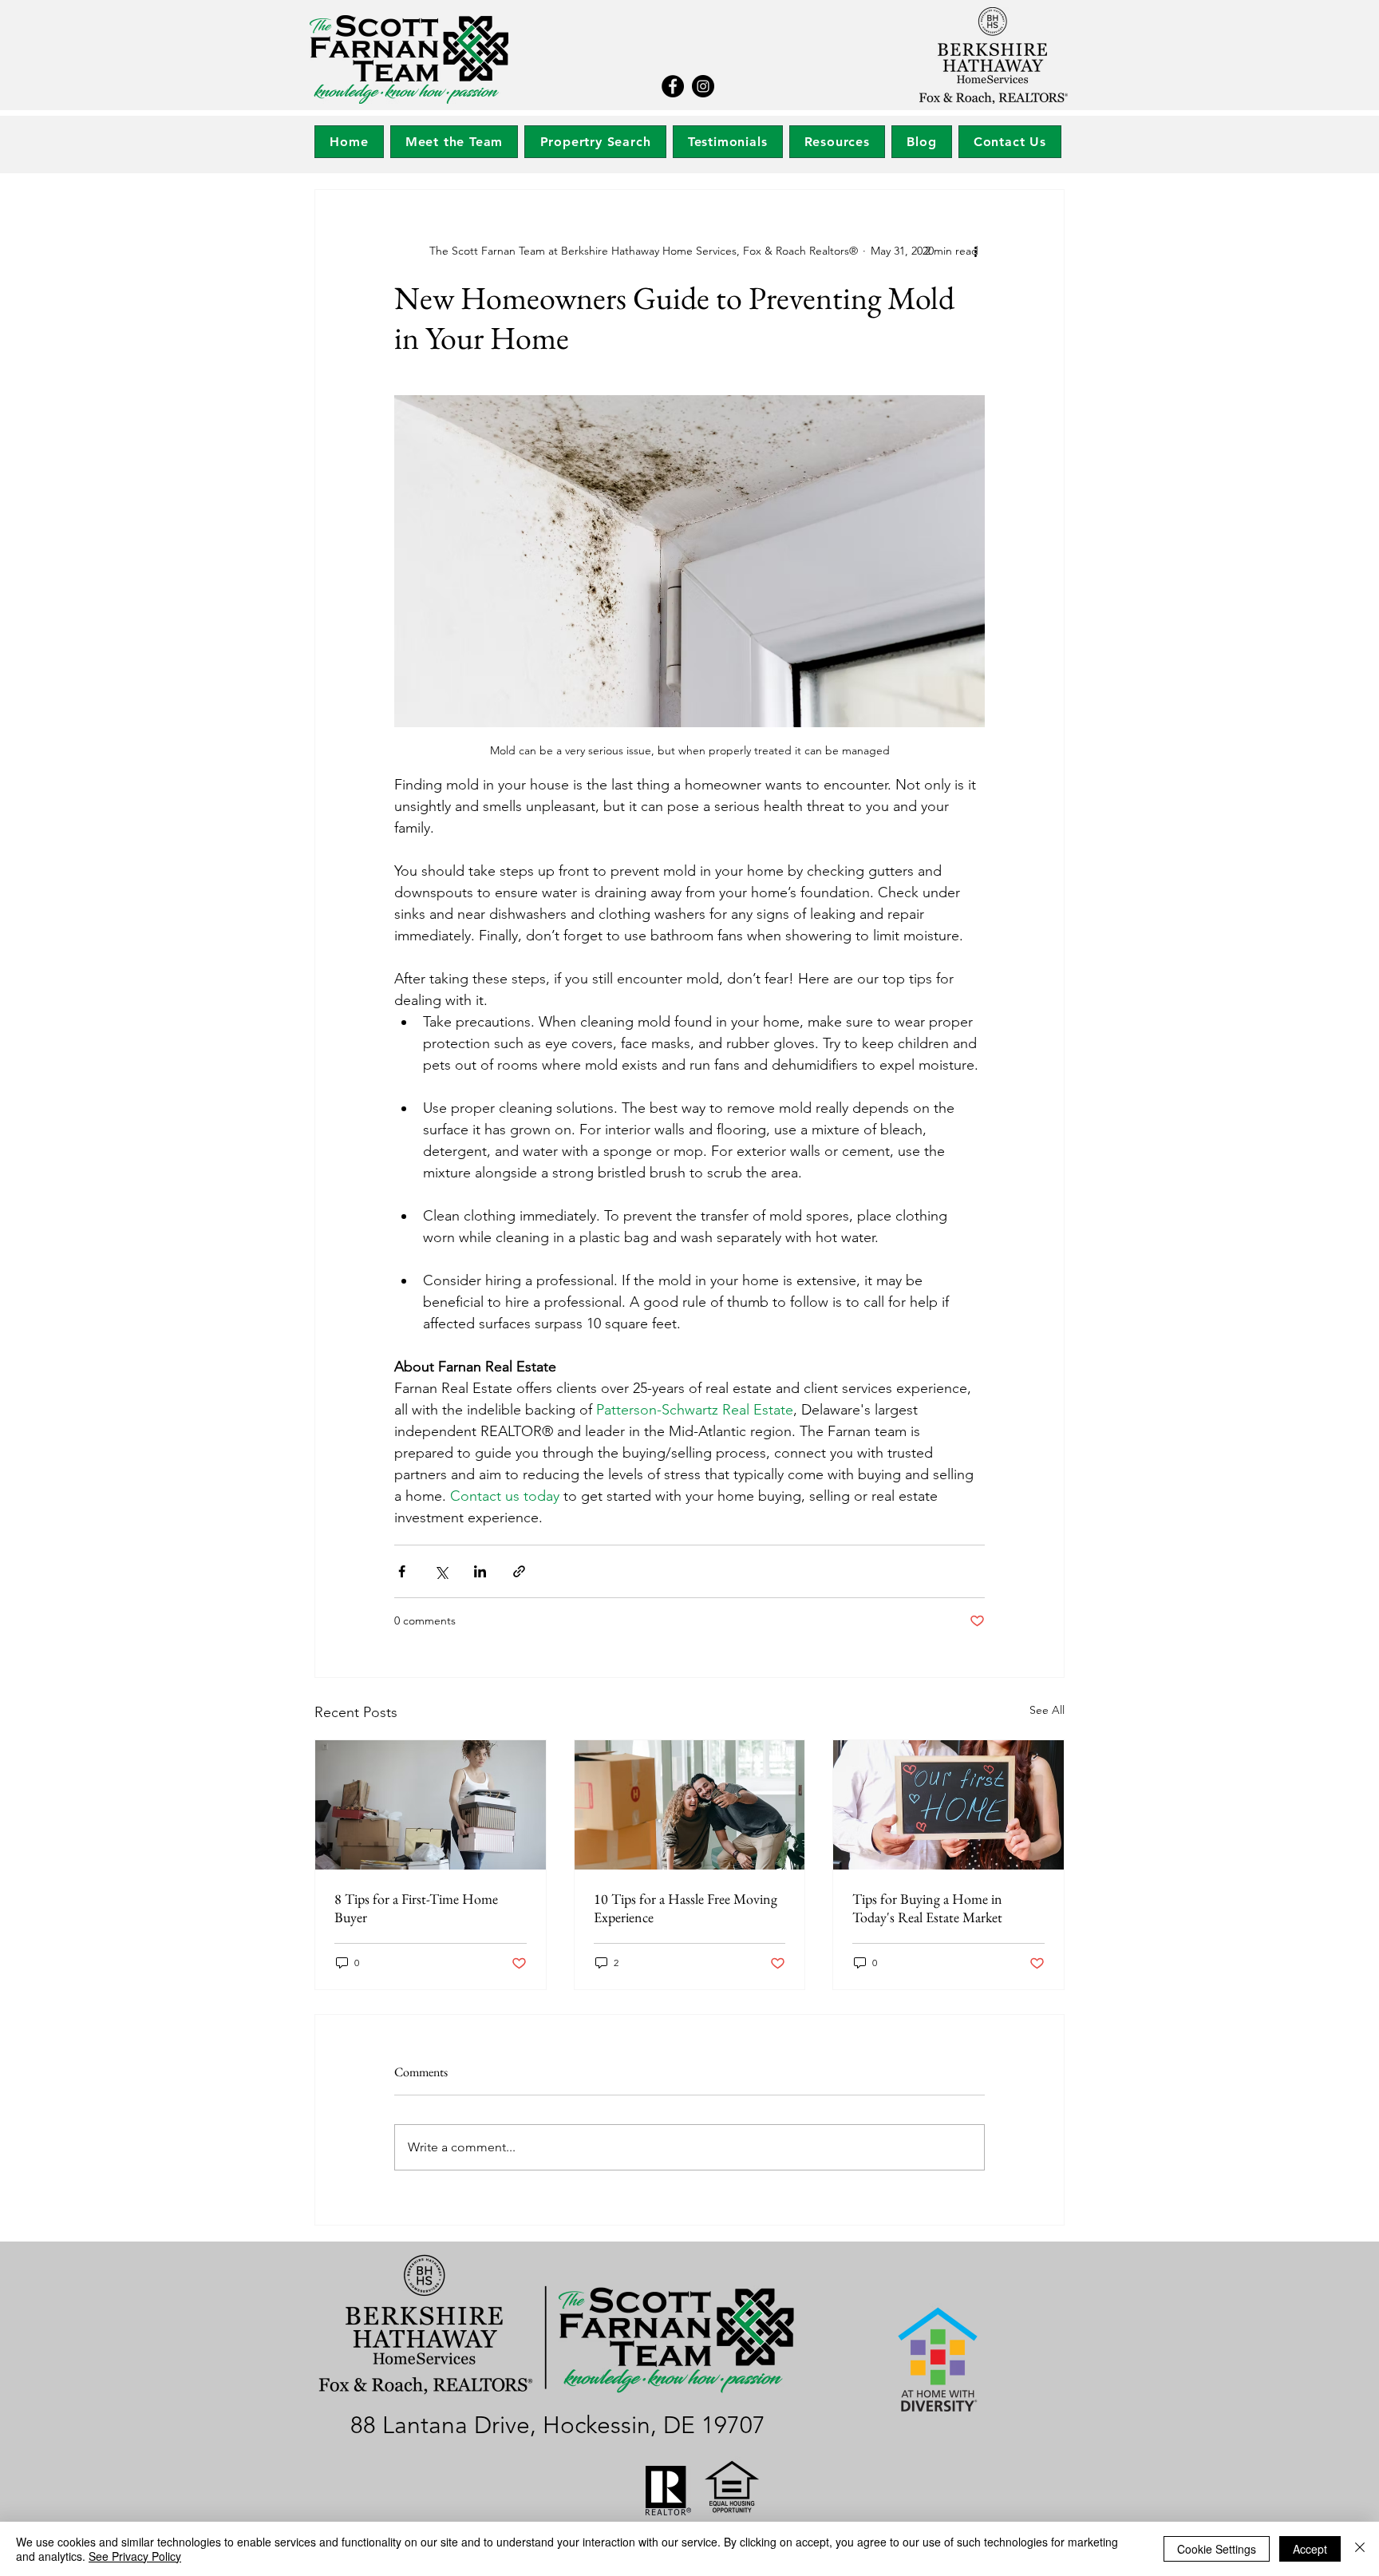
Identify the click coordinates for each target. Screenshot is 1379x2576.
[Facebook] (673, 86)
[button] (595, 142)
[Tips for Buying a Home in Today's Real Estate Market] (948, 1805)
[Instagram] (703, 86)
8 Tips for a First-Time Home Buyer (416, 1908)
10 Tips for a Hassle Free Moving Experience (686, 1908)
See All (1047, 1710)
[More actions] (975, 251)
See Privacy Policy (135, 2556)
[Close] (1360, 2549)
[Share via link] (519, 1571)
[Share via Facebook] (402, 1571)
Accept (1310, 2549)
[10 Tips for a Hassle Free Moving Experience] (690, 1805)
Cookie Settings (1217, 2549)
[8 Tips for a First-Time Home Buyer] (431, 1805)
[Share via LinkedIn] (480, 1571)
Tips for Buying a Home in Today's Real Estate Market (927, 1908)
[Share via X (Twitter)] (441, 1571)
